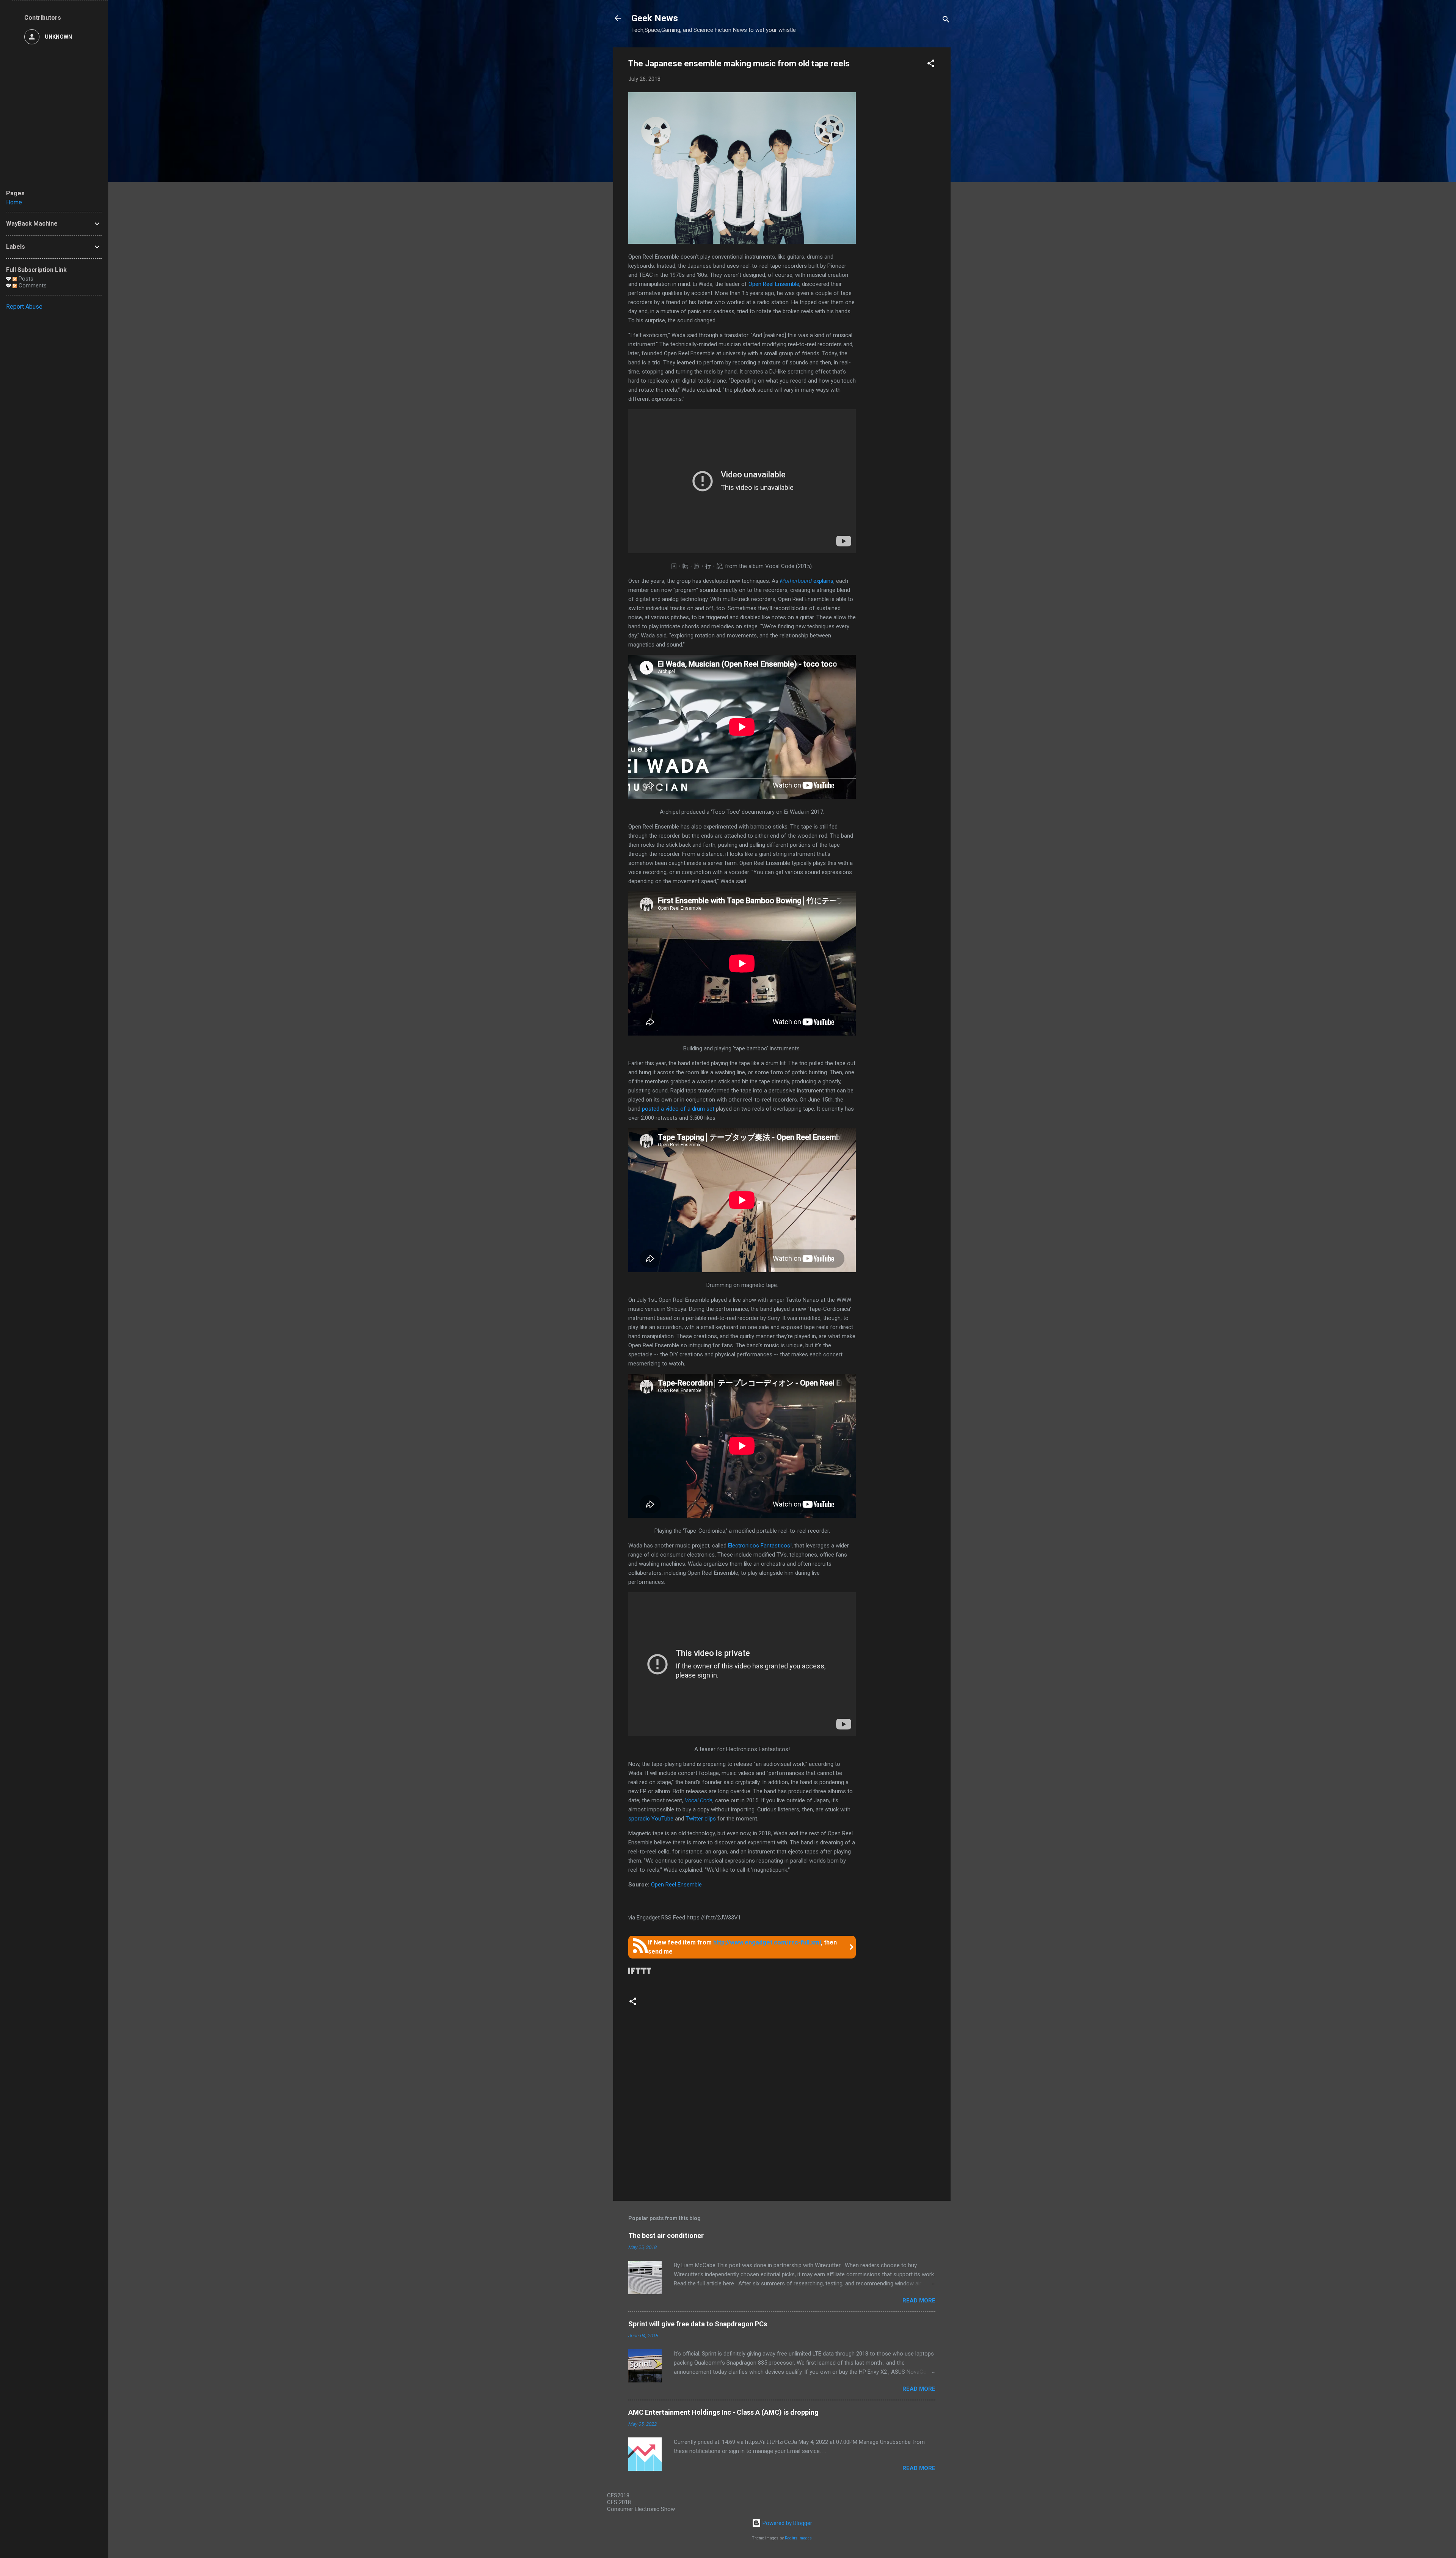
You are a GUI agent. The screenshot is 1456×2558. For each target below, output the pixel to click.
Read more (919, 2301)
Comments (32, 286)
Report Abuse (24, 307)
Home (14, 202)
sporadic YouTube (651, 1819)
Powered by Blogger (787, 2523)
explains (807, 581)
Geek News (655, 18)
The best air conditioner (666, 2236)
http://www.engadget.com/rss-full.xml (767, 1942)
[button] (931, 65)
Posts (25, 279)
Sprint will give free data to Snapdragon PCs (698, 2324)
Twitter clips (701, 1819)
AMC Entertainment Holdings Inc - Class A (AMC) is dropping (723, 2412)
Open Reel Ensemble (774, 284)
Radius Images (798, 2538)
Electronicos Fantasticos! (760, 1546)
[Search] (946, 21)
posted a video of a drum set (678, 1109)
